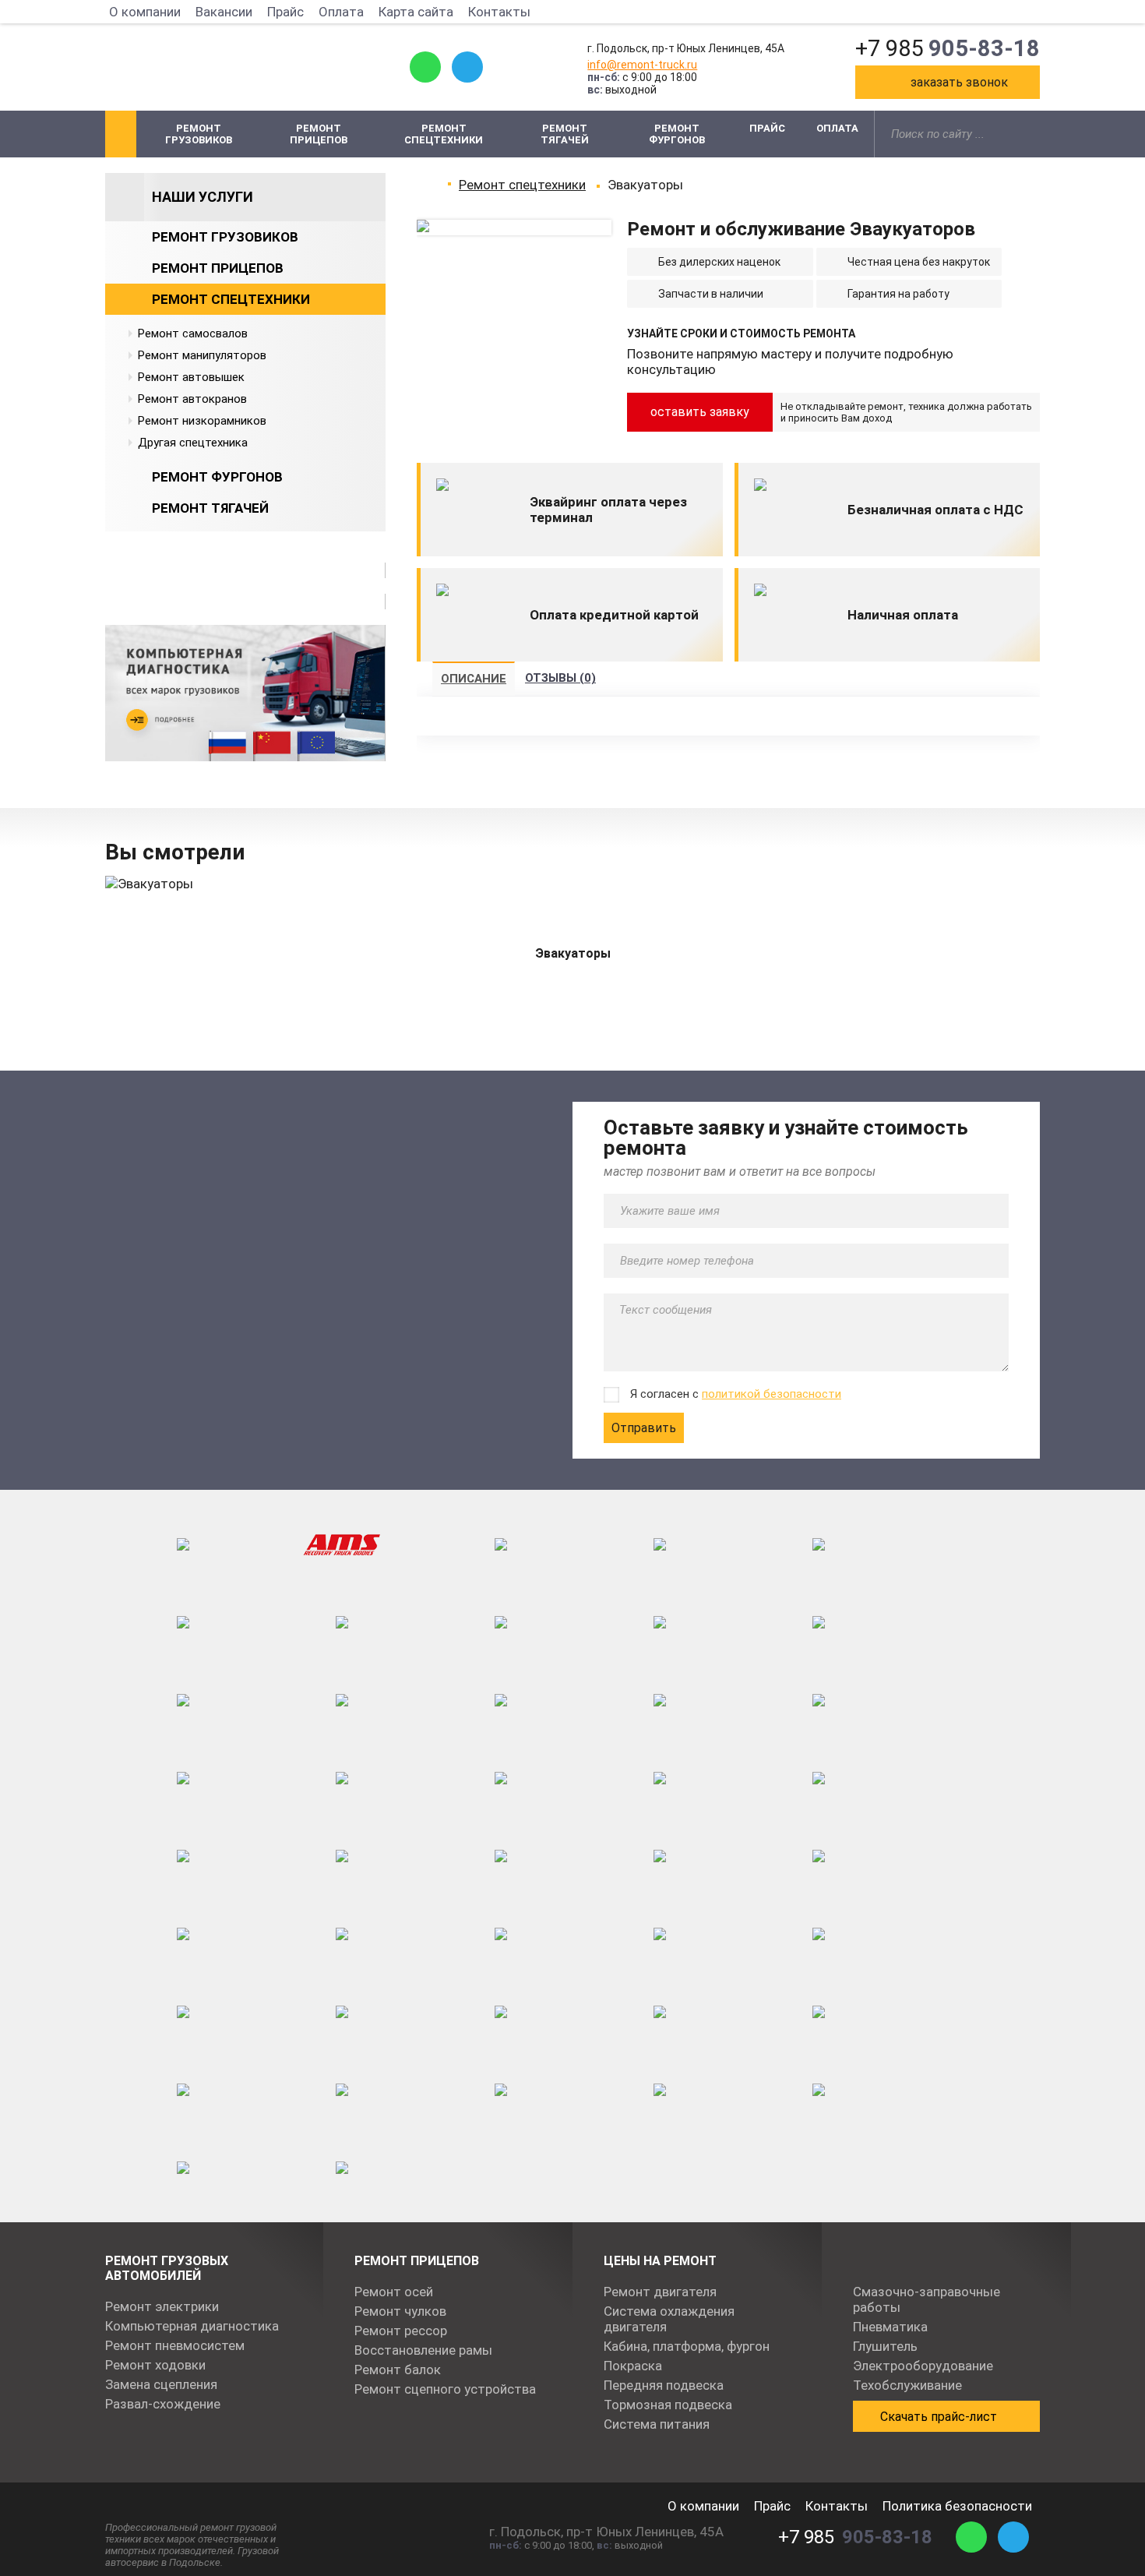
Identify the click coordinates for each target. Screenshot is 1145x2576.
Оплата (341, 12)
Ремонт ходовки (155, 2365)
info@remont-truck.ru (642, 65)
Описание (474, 679)
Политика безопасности (957, 2506)
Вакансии (224, 12)
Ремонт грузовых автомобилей (167, 2268)
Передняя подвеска (664, 2385)
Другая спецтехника (193, 443)
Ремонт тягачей (565, 134)
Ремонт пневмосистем (175, 2345)
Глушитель (885, 2346)
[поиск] (1030, 134)
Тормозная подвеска (668, 2405)
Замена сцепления (161, 2384)
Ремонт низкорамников (202, 421)
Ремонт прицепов (319, 134)
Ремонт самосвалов (193, 333)
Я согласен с (736, 1394)
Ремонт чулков (400, 2311)
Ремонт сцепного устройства (445, 2389)
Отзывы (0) (560, 678)
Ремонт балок (398, 2370)
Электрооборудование (923, 2366)
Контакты (499, 12)
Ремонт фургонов (677, 134)
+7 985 (948, 48)
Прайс (285, 12)
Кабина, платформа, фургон (687, 2346)
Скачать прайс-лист (939, 2417)
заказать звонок (959, 82)
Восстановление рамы (423, 2350)
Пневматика (890, 2327)
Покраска (633, 2366)
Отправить (644, 1428)
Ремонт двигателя (660, 2292)
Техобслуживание (907, 2385)
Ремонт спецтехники (444, 134)
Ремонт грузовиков (199, 134)
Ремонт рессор (401, 2331)
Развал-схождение (163, 2404)
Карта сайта (416, 12)
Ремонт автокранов (192, 399)
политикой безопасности (772, 1394)
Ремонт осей (394, 2292)
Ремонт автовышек (191, 377)
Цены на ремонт (660, 2261)
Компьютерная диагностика (192, 2326)
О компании (145, 12)
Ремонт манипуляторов (202, 355)
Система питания (657, 2424)
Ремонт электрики (162, 2306)
